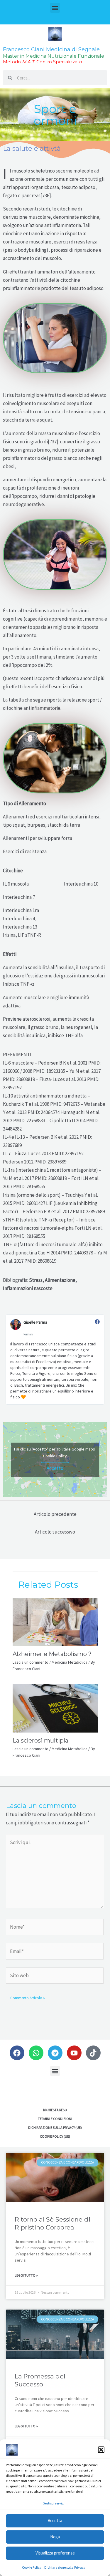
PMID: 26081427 (29, 1203)
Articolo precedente (55, 1514)
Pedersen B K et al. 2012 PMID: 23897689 (64, 1211)
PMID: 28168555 (29, 1236)
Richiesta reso (55, 2110)
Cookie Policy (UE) (55, 2136)
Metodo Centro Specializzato (43, 62)
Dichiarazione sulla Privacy (65, 2567)
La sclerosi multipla (40, 1740)
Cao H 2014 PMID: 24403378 (65, 1253)
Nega (55, 2537)
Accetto (55, 1468)
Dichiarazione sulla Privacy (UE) (55, 2127)
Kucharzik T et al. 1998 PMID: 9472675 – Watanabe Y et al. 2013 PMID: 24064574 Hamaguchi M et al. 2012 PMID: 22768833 (54, 1112)
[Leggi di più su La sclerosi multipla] (55, 1708)
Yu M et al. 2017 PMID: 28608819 (35, 1178)
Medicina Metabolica (70, 1662)
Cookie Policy (32, 2567)
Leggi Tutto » (26, 2275)
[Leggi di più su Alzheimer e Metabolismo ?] (55, 1621)
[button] (101, 2450)
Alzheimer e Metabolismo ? (52, 1654)
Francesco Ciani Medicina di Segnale (51, 49)
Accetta (55, 2521)
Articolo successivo (55, 1532)
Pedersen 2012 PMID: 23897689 (35, 1162)
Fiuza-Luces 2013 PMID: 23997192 (50, 1153)
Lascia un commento (31, 1662)
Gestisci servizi (54, 2503)
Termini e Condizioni (55, 2119)
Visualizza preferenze (55, 2553)
